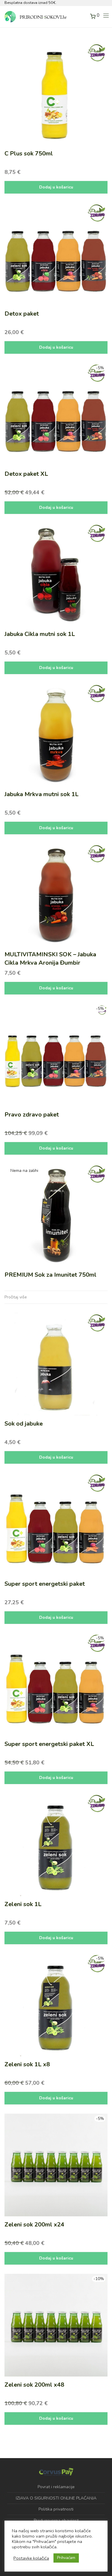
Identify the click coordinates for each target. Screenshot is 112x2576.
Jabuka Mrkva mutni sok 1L (42, 794)
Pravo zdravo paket (32, 1115)
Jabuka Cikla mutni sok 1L (40, 634)
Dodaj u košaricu (56, 187)
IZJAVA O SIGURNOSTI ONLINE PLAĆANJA (56, 2498)
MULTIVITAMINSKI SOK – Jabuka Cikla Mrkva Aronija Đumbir (50, 959)
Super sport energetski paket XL (49, 1744)
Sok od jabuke (24, 1424)
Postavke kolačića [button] (31, 2558)
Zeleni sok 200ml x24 (34, 2225)
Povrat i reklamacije (56, 2487)
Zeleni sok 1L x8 (27, 2064)
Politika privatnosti (56, 2509)
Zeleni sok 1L (23, 1904)
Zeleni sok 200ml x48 (34, 2385)
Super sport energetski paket (45, 1584)
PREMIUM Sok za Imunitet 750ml (50, 1275)
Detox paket (22, 314)
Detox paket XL (26, 474)
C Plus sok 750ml (29, 153)
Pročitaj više (16, 1297)
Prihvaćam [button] (66, 2558)
